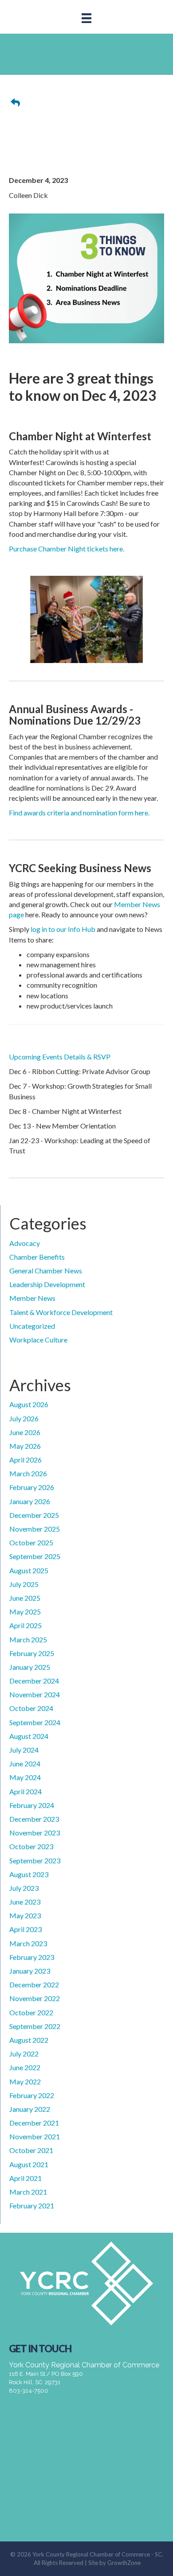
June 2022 (25, 2067)
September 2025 (35, 1556)
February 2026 (32, 1487)
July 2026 (24, 1418)
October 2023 (31, 1846)
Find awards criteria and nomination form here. (79, 813)
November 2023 (35, 1833)
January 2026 (30, 1501)
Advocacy (25, 1243)
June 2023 (25, 1902)
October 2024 (31, 1708)
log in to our (49, 929)
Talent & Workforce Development (61, 1312)
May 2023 (25, 1915)
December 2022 (34, 1984)
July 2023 (24, 1888)
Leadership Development (47, 1284)
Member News (32, 1298)
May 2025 (25, 1612)
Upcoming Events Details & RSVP (60, 1057)
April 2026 (26, 1460)
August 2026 (29, 1404)
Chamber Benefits (37, 1257)
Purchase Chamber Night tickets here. (67, 549)
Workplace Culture (38, 1340)
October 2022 (31, 2012)
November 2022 (35, 1998)
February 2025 (32, 1653)
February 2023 (32, 1957)
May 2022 (25, 2081)
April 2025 (26, 1625)
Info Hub (82, 929)
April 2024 (26, 1791)
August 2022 (29, 2040)
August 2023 (29, 1874)
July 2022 (24, 2054)
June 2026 (25, 1432)
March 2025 (28, 1639)
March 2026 (28, 1473)
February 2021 (32, 2206)
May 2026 (25, 1446)
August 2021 (29, 2164)
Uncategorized (32, 1326)
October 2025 (31, 1542)
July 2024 (24, 1750)
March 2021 (28, 2192)
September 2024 (35, 1722)
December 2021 (34, 2123)
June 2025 (25, 1598)
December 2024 (34, 1681)
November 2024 (35, 1694)
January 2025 (30, 1667)
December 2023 (34, 1819)
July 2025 (24, 1584)
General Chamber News (46, 1271)
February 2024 (32, 1805)
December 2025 (34, 1515)
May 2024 (25, 1777)
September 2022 (35, 2026)
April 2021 (26, 2178)
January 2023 (30, 1971)
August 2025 (29, 1570)
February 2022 (32, 2095)
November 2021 (35, 2136)
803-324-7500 (29, 2391)
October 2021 (31, 2150)
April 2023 (26, 1929)
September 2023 (35, 1860)
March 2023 (28, 1943)
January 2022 (30, 2109)
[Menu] (86, 18)
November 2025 (35, 1529)
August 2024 (29, 1736)
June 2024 (25, 1763)
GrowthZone (124, 2563)
